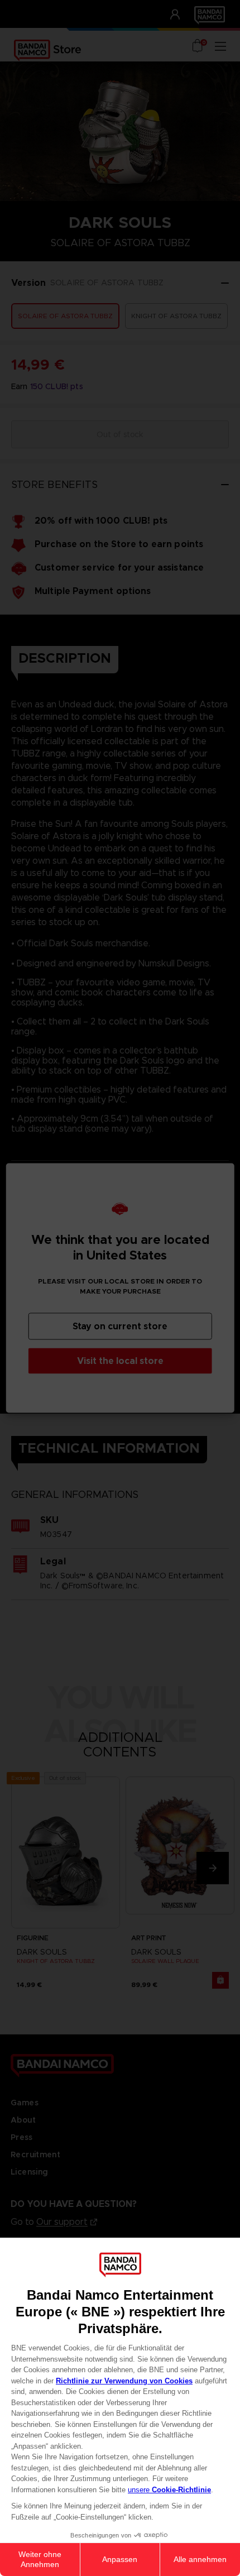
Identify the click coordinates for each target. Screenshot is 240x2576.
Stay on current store (120, 1326)
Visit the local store (120, 1361)
